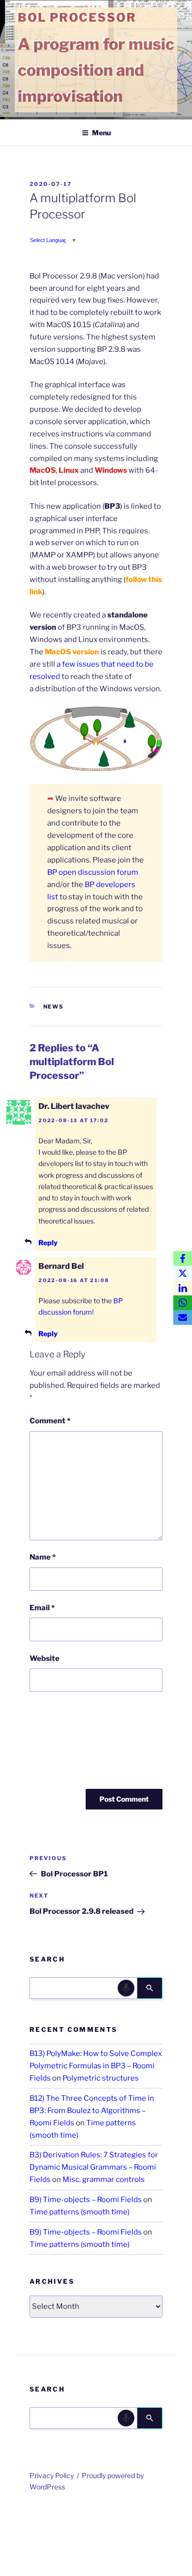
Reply (48, 1242)
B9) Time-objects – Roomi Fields (86, 2200)
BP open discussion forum (93, 872)
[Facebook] (183, 1258)
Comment (50, 1421)
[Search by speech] (126, 1988)
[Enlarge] (150, 719)
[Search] (150, 1988)
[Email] (183, 1318)
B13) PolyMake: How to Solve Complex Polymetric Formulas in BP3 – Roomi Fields (96, 2066)
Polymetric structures (101, 2078)
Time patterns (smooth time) (80, 2212)
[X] (183, 1273)
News (54, 1007)
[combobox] (83, 1988)
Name (43, 1557)
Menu (101, 133)
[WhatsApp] (183, 1303)
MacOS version (72, 652)
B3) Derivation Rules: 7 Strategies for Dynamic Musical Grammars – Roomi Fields (94, 2167)
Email (42, 1608)
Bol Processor (77, 17)
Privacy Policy (52, 2475)
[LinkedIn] (183, 1288)
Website (45, 1658)
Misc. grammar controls (104, 2179)
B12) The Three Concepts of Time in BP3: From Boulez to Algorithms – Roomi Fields (92, 2111)
